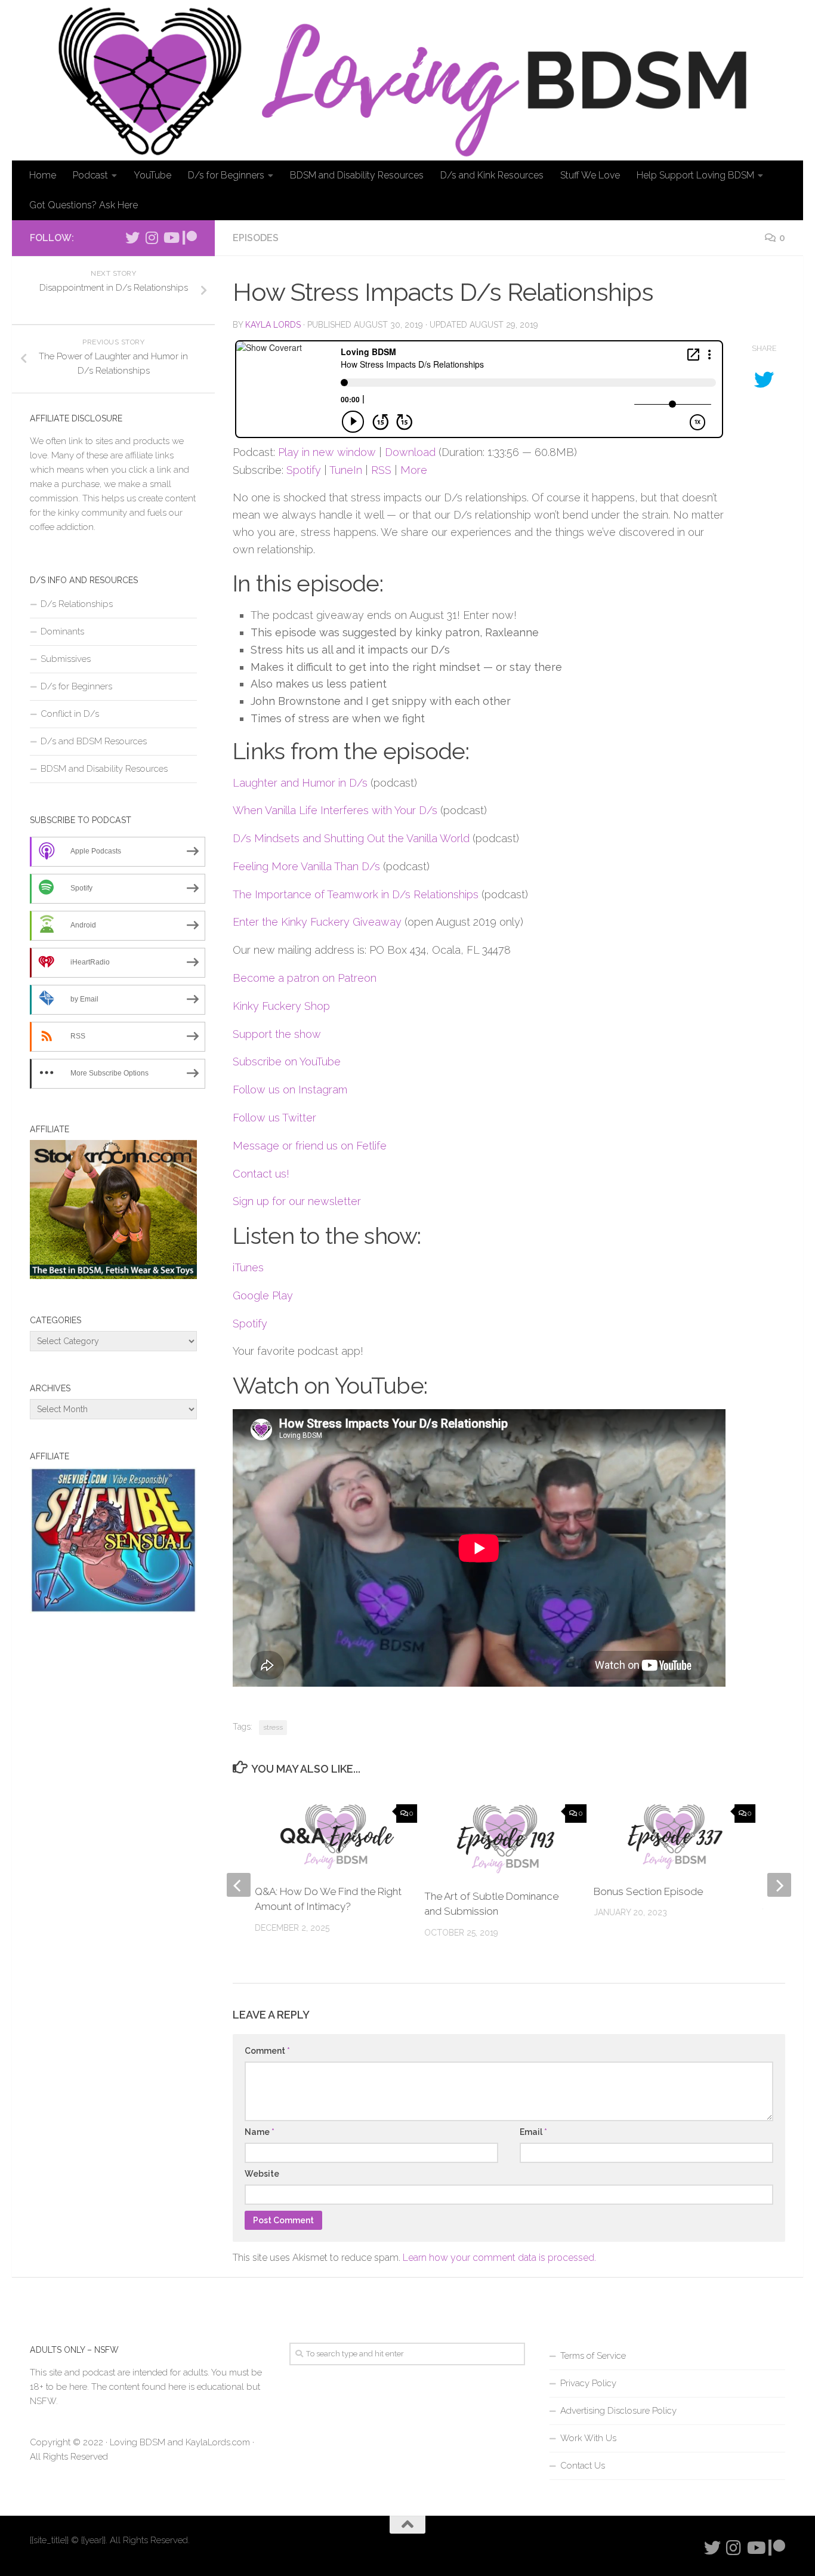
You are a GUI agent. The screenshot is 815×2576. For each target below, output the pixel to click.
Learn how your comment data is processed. (499, 2258)
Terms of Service (593, 2356)
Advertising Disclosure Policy (618, 2411)
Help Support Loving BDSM (695, 175)
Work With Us (588, 2438)
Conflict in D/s (70, 714)
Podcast (90, 175)
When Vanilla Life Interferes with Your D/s (335, 810)
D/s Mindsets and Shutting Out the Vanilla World (351, 838)
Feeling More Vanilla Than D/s (306, 866)
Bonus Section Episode (648, 1891)
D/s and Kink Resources (492, 175)
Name (260, 2132)
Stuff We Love (590, 175)
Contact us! (261, 1174)
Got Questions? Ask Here (84, 205)
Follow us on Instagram (290, 1090)
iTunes (248, 1267)
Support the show (277, 1034)
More (414, 470)
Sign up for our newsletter (297, 1201)
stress (273, 1727)
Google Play (263, 1295)
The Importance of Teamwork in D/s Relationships (356, 894)
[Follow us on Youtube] (171, 238)
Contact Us (583, 2466)
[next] (779, 1885)
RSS (381, 470)
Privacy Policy (588, 2383)
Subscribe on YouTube (287, 1061)
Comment (267, 2051)
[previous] (239, 1885)
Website (262, 2174)
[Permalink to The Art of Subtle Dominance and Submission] (505, 1839)
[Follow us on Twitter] (132, 238)
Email (533, 2132)
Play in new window (327, 452)
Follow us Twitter (274, 1118)
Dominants (62, 631)
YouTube (152, 175)
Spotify (304, 470)
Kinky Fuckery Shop (281, 1006)
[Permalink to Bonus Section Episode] (675, 1837)
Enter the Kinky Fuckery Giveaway (317, 922)
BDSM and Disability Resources (357, 175)
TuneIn (346, 470)
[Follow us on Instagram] (152, 238)
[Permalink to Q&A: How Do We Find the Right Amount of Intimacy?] (336, 1837)
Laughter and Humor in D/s (300, 783)
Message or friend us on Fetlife (310, 1146)
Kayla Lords (273, 325)
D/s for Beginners (226, 175)
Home (43, 175)
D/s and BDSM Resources (94, 741)
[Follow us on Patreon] (190, 238)
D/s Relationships (77, 604)
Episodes (256, 238)
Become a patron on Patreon (305, 978)
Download (410, 452)
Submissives (66, 659)
